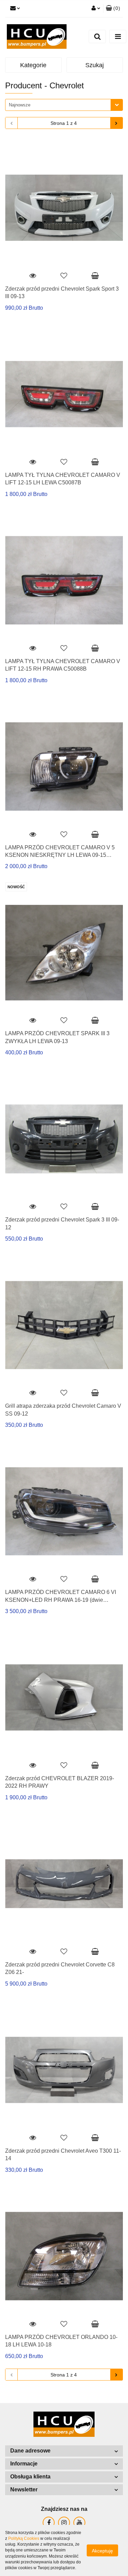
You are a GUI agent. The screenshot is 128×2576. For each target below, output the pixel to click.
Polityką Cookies (24, 2538)
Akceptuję (102, 2551)
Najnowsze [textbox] (20, 105)
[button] (64, 2451)
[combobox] (64, 105)
